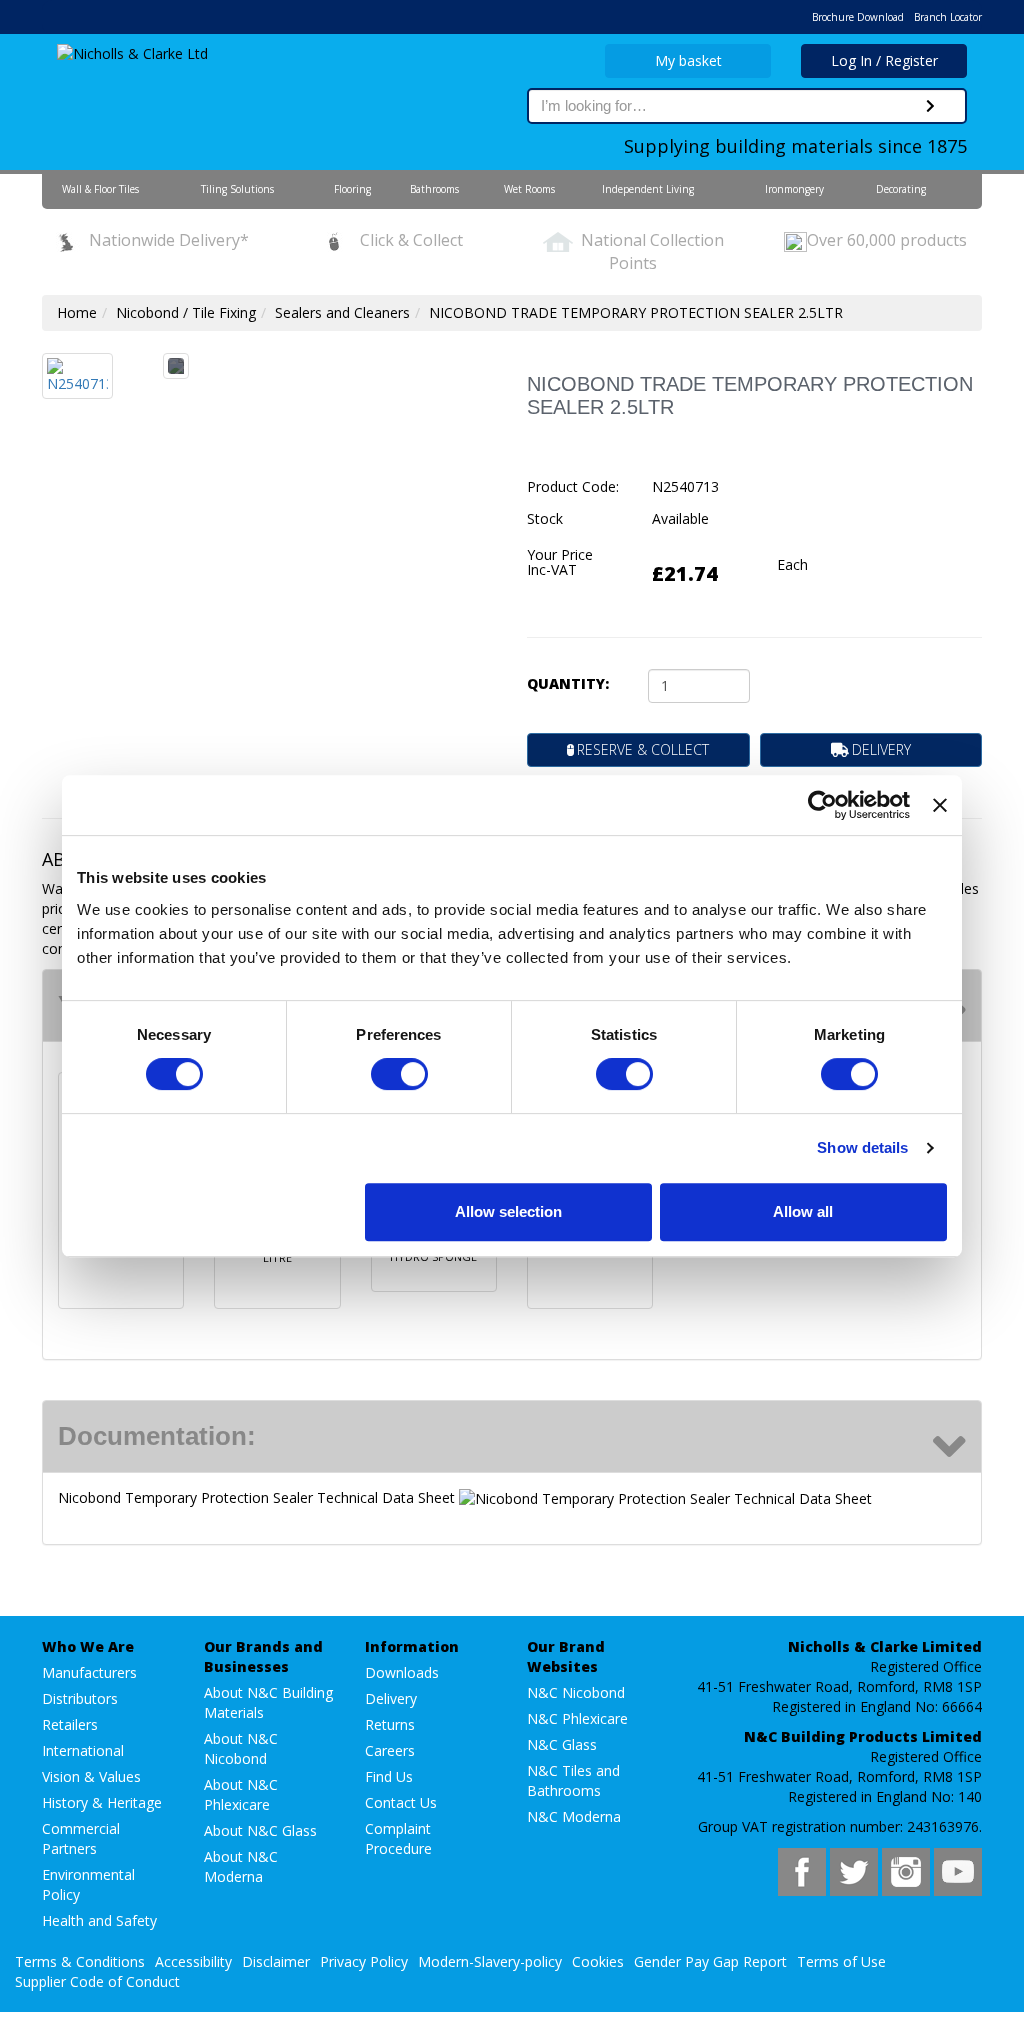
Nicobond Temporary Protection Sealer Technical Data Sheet (258, 1497)
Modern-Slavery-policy (490, 1961)
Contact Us (401, 1802)
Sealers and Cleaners (342, 312)
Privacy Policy (364, 1961)
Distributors (80, 1698)
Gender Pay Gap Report (710, 1961)
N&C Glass (562, 1744)
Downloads (402, 1672)
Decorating (901, 189)
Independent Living (648, 189)
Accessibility (193, 1961)
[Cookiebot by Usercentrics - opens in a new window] (822, 805)
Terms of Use (841, 1961)
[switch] (399, 1074)
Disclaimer (276, 1961)
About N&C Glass (260, 1830)
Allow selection (508, 1211)
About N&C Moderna (241, 1866)
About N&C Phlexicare (241, 1794)
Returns (390, 1724)
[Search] (930, 106)
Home (77, 312)
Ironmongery (794, 189)
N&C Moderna (574, 1816)
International (83, 1750)
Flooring (352, 189)
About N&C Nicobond (241, 1748)
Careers (390, 1750)
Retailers (70, 1724)
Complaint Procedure (398, 1838)
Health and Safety (99, 1920)
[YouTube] (958, 1872)
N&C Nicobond (576, 1692)
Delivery (391, 1698)
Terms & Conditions (80, 1961)
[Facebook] (802, 1872)
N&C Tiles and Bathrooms (573, 1780)
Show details (862, 1147)
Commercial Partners (81, 1838)
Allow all (803, 1211)
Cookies (598, 1961)
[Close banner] (940, 805)
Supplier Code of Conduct (97, 1981)
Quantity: (568, 683)
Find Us (389, 1776)
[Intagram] (906, 1872)
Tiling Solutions (237, 189)
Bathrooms (434, 189)
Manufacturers (89, 1672)
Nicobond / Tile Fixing (186, 312)
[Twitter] (854, 1872)
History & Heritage (102, 1802)
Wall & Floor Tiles (100, 189)
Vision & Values (91, 1776)
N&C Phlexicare (577, 1718)
